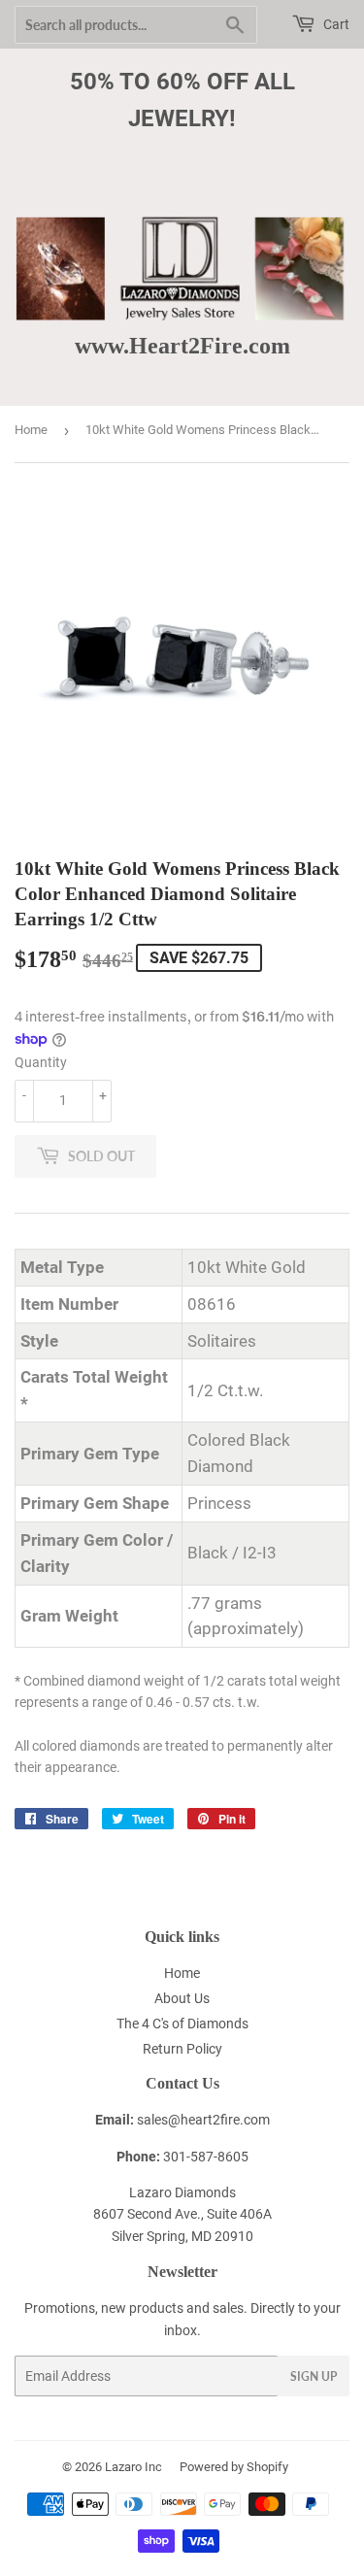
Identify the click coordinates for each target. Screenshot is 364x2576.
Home (31, 430)
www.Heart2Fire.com (182, 345)
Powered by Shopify (234, 2467)
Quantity (41, 1062)
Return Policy (182, 2049)
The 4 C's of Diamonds (182, 2024)
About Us (182, 1998)
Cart (335, 24)
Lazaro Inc (133, 2467)
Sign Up (314, 2376)
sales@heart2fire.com (203, 2120)
